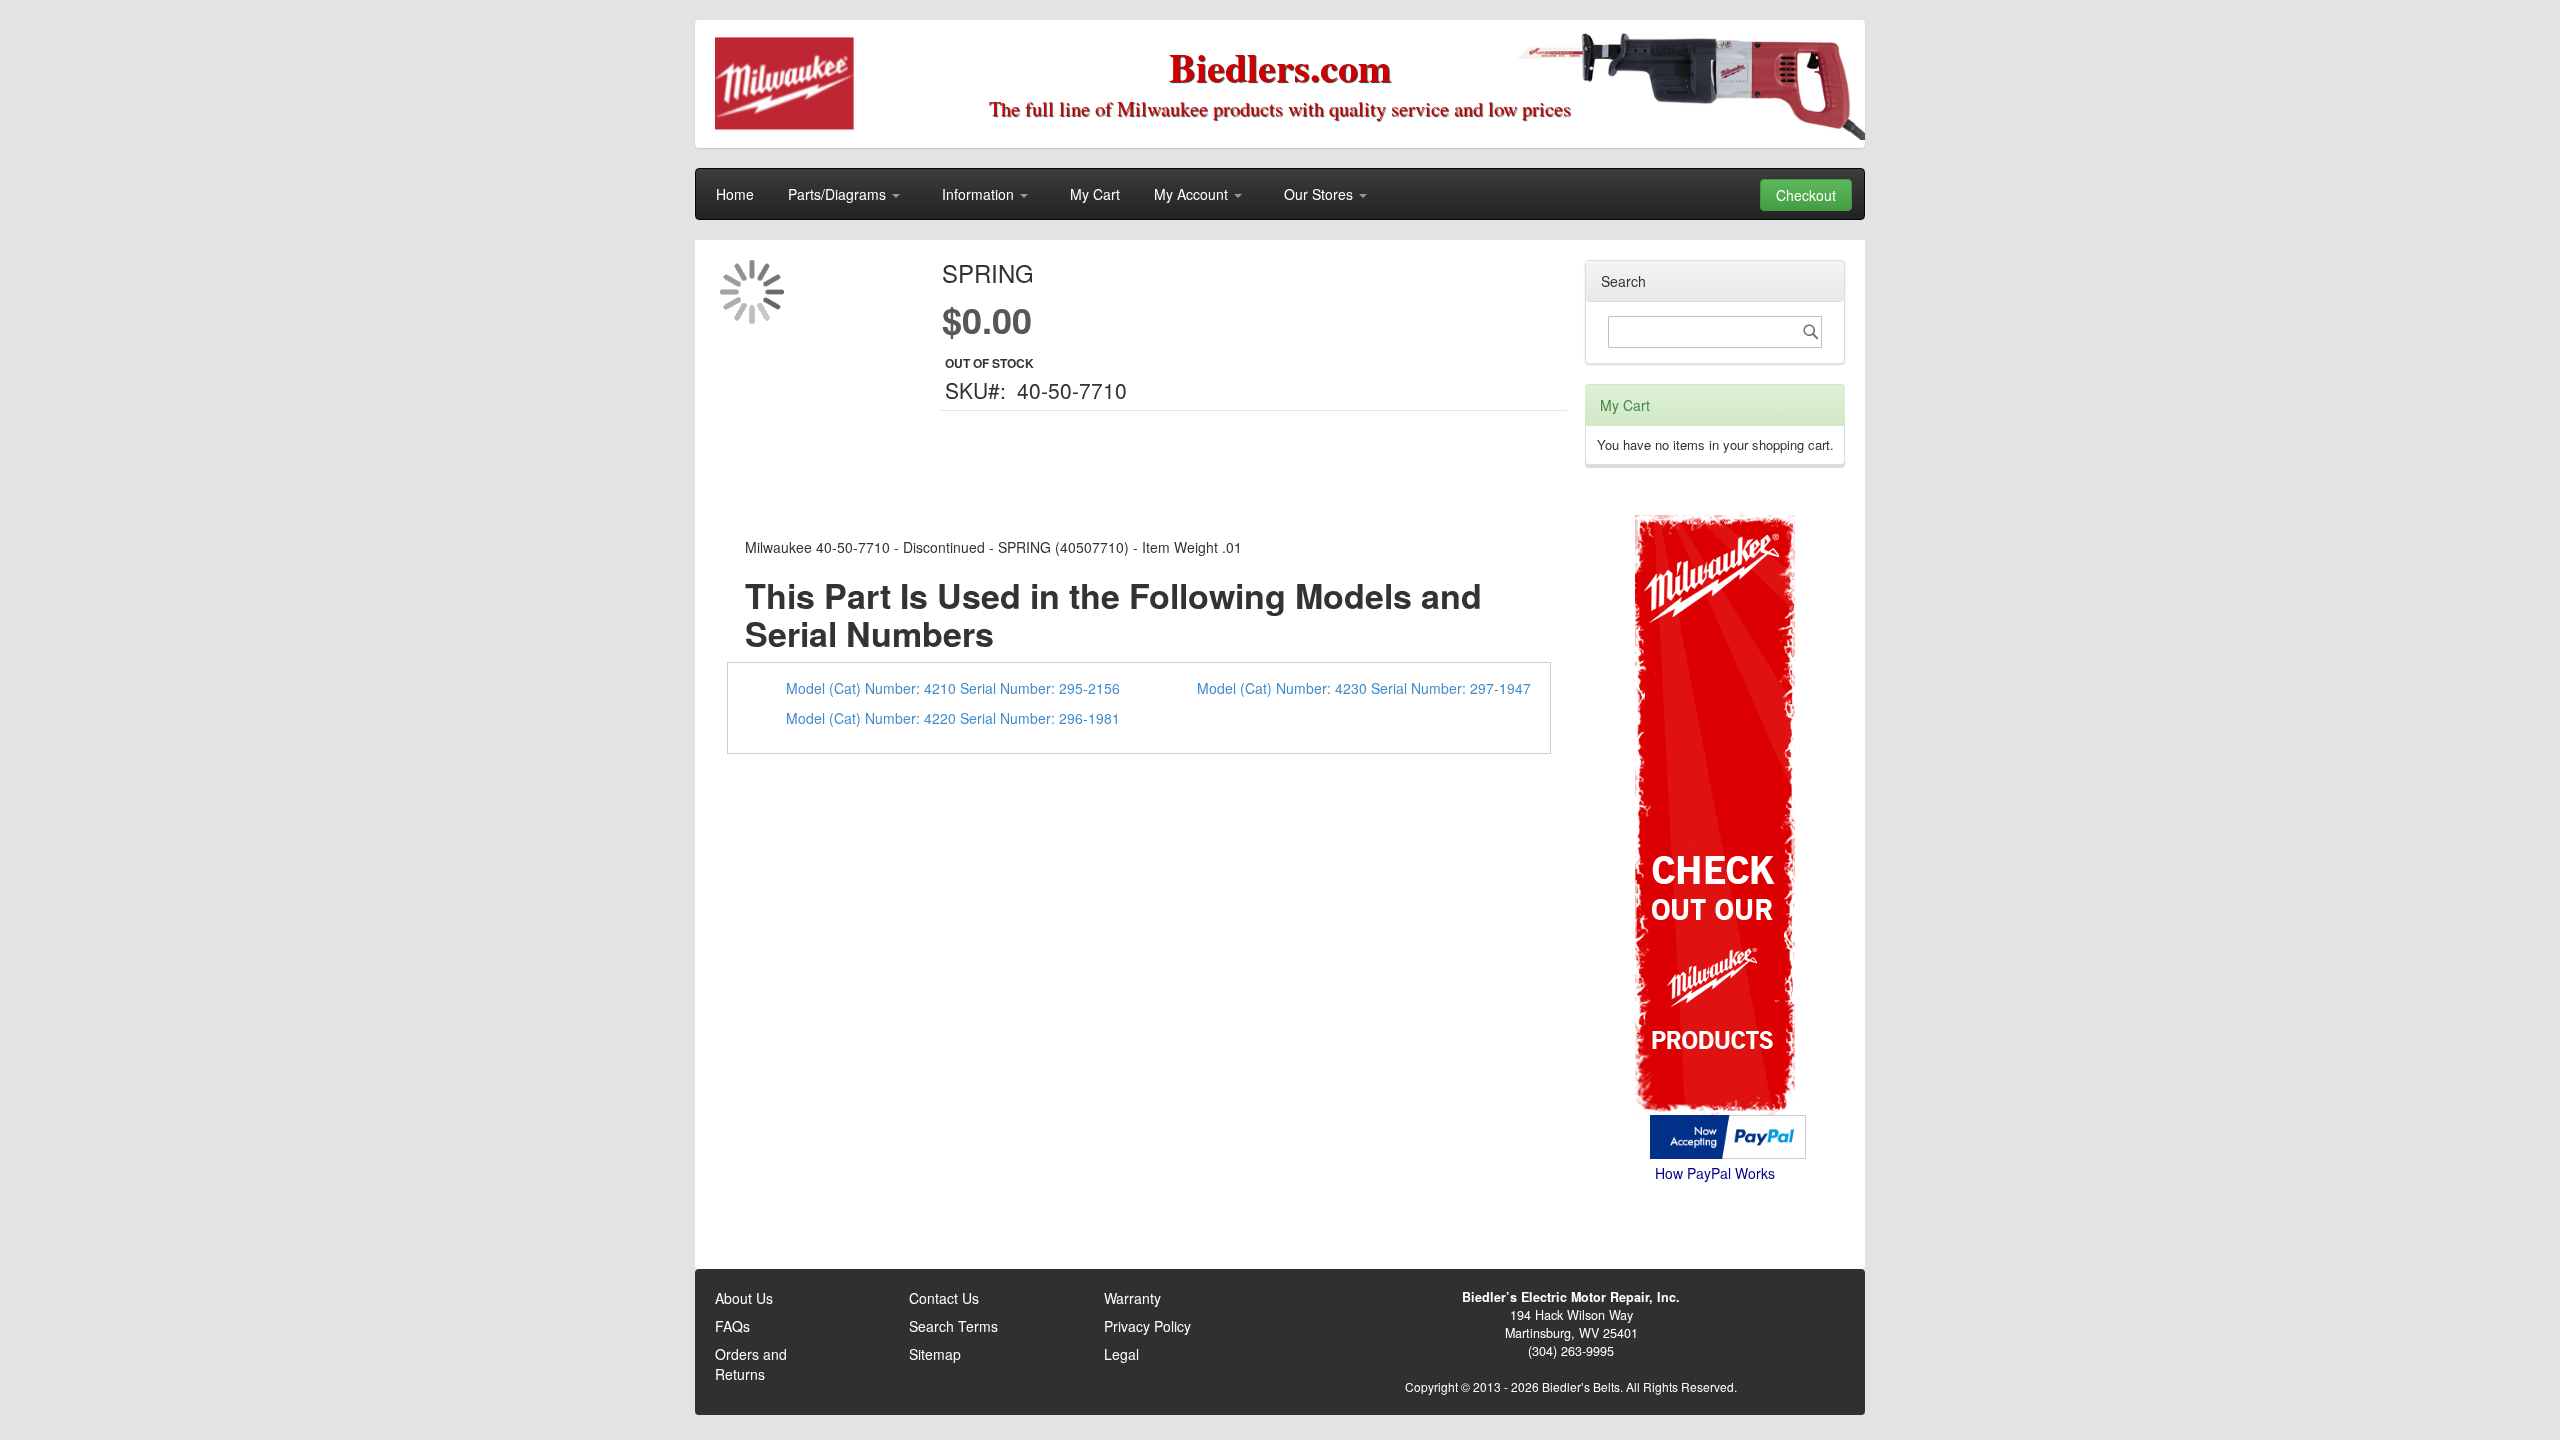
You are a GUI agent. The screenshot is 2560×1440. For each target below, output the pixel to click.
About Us (744, 1298)
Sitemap (935, 1354)
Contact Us (944, 1298)
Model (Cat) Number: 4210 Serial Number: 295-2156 (953, 688)
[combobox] (1715, 332)
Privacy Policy (1147, 1326)
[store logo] (785, 84)
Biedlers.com (1280, 66)
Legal (1121, 1354)
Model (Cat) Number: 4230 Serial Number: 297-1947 (1364, 688)
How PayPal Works (1715, 1173)
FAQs (732, 1326)
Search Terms (953, 1326)
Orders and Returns (751, 1364)
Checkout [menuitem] (1806, 195)
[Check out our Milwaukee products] (1715, 739)
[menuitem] (735, 194)
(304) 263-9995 (1571, 1351)
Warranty (1132, 1298)
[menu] (1280, 194)
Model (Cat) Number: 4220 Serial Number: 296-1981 (953, 718)
